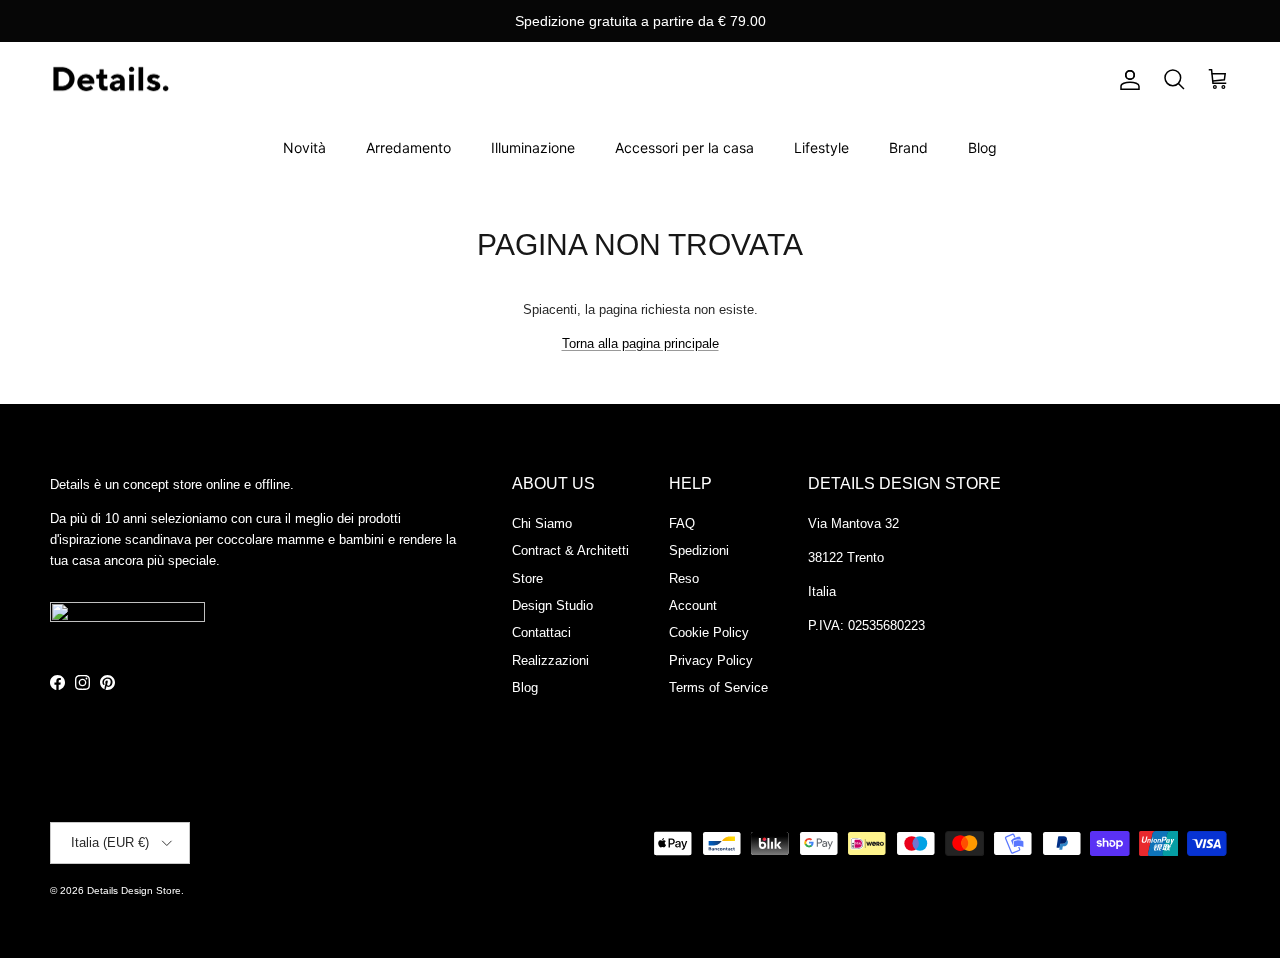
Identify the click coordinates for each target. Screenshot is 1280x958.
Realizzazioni (550, 660)
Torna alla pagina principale (640, 343)
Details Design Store (134, 890)
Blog (982, 147)
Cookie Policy (709, 632)
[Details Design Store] (110, 80)
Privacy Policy (711, 660)
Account (693, 605)
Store (527, 578)
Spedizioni (699, 550)
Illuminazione (533, 147)
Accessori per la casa (684, 147)
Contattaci (541, 632)
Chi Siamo (542, 523)
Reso (684, 578)
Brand (908, 147)
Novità (304, 147)
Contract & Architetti (570, 550)
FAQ (682, 523)
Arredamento (408, 147)
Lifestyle (821, 147)
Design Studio (552, 605)
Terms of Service (718, 687)
